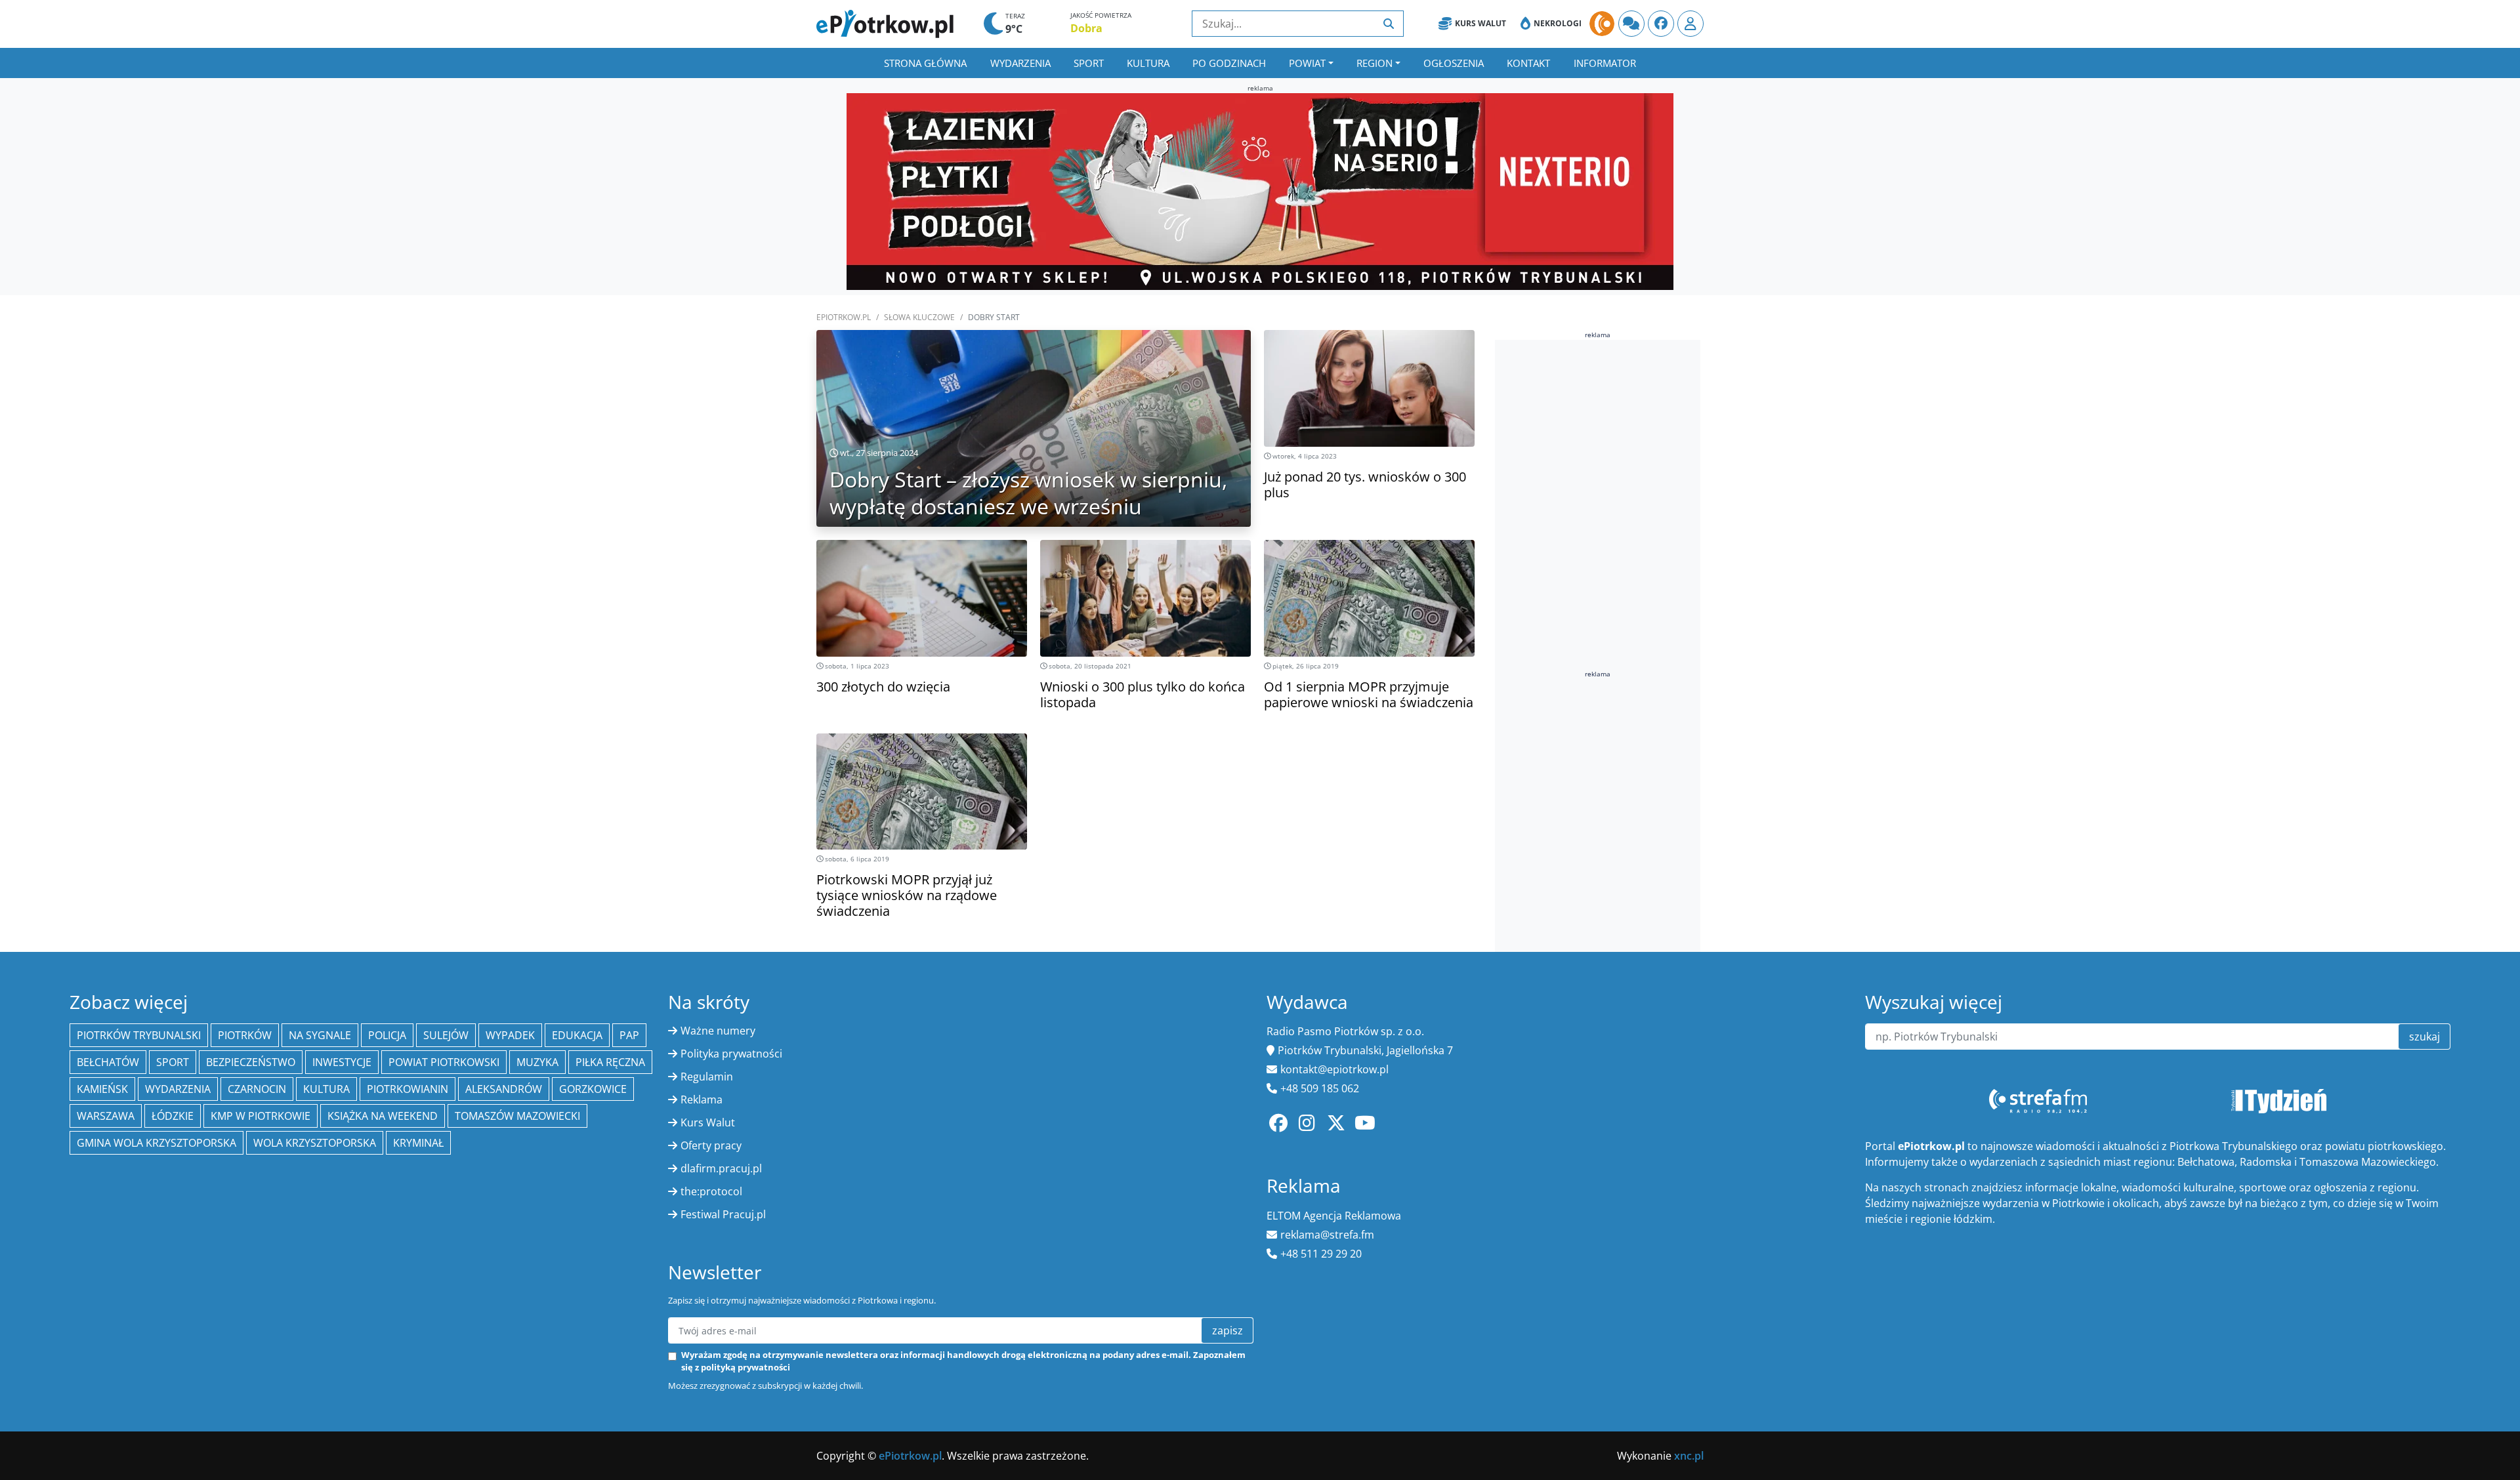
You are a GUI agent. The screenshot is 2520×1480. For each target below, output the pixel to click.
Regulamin (707, 1077)
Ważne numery (718, 1031)
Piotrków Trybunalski (139, 1035)
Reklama (702, 1100)
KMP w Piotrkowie (261, 1116)
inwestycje (342, 1062)
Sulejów (446, 1035)
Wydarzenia (1020, 63)
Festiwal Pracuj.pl (723, 1214)
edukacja (577, 1035)
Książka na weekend (383, 1116)
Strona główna (925, 63)
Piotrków (245, 1035)
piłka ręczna (610, 1062)
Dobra (1086, 28)
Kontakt (1528, 63)
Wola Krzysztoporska (315, 1143)
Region (1375, 63)
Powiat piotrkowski (444, 1062)
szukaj (2425, 1037)
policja (387, 1035)
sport (173, 1062)
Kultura (1148, 63)
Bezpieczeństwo (251, 1062)
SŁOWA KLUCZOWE (919, 317)
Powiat (1307, 63)
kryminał (418, 1143)
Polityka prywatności (731, 1054)
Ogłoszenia (1454, 63)
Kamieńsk (102, 1089)
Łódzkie (173, 1116)
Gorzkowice (593, 1089)
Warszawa (106, 1116)
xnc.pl (1689, 1456)
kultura (326, 1089)
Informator (1605, 63)
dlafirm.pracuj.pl (721, 1168)
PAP (629, 1035)
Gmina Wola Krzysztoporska (157, 1143)
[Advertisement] (1593, 547)
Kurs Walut (1480, 23)
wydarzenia (178, 1089)
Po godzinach (1229, 63)
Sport (1089, 63)
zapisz (1228, 1330)
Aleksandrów (504, 1089)
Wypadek (510, 1035)
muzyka (537, 1062)
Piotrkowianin (408, 1089)
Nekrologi (1558, 23)
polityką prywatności (745, 1367)
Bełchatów (108, 1062)
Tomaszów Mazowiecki (517, 1116)
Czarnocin (257, 1089)
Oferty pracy (711, 1145)
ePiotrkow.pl (844, 317)
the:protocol (711, 1191)
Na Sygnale (320, 1035)
